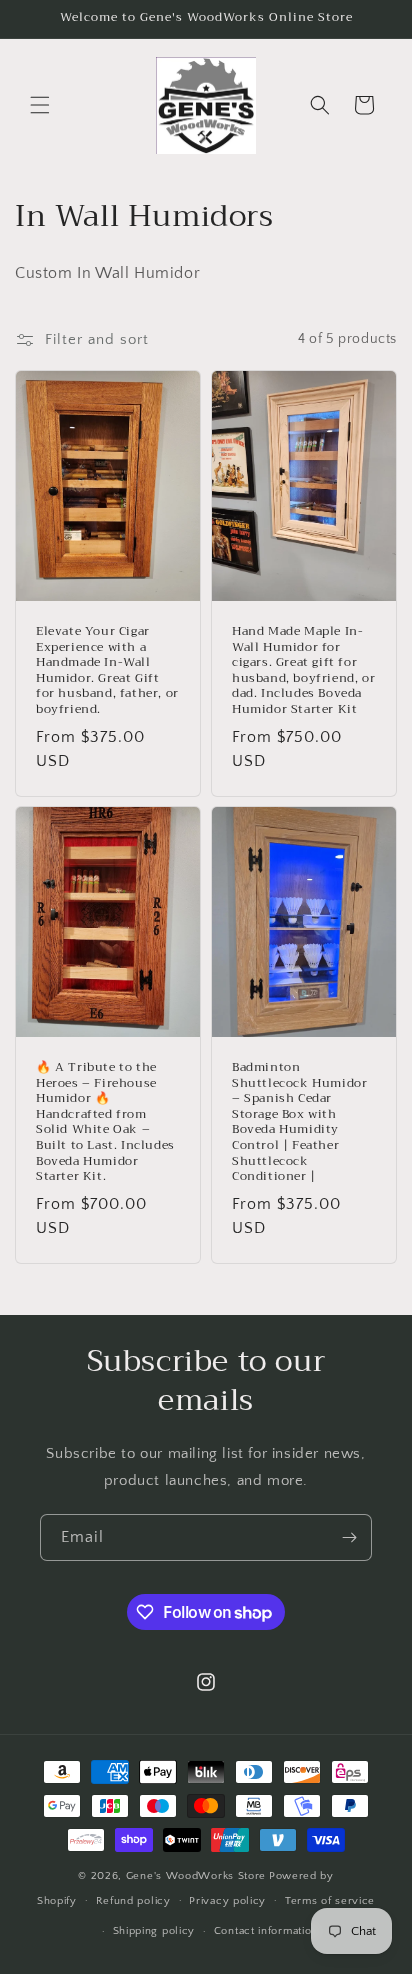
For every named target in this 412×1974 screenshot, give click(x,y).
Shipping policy (154, 1931)
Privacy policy (227, 1901)
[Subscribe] (349, 1537)
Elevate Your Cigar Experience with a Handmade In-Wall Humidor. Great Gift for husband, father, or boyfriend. (107, 671)
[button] (40, 105)
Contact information (266, 1931)
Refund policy (133, 1901)
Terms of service (330, 1901)
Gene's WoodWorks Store (196, 1876)
